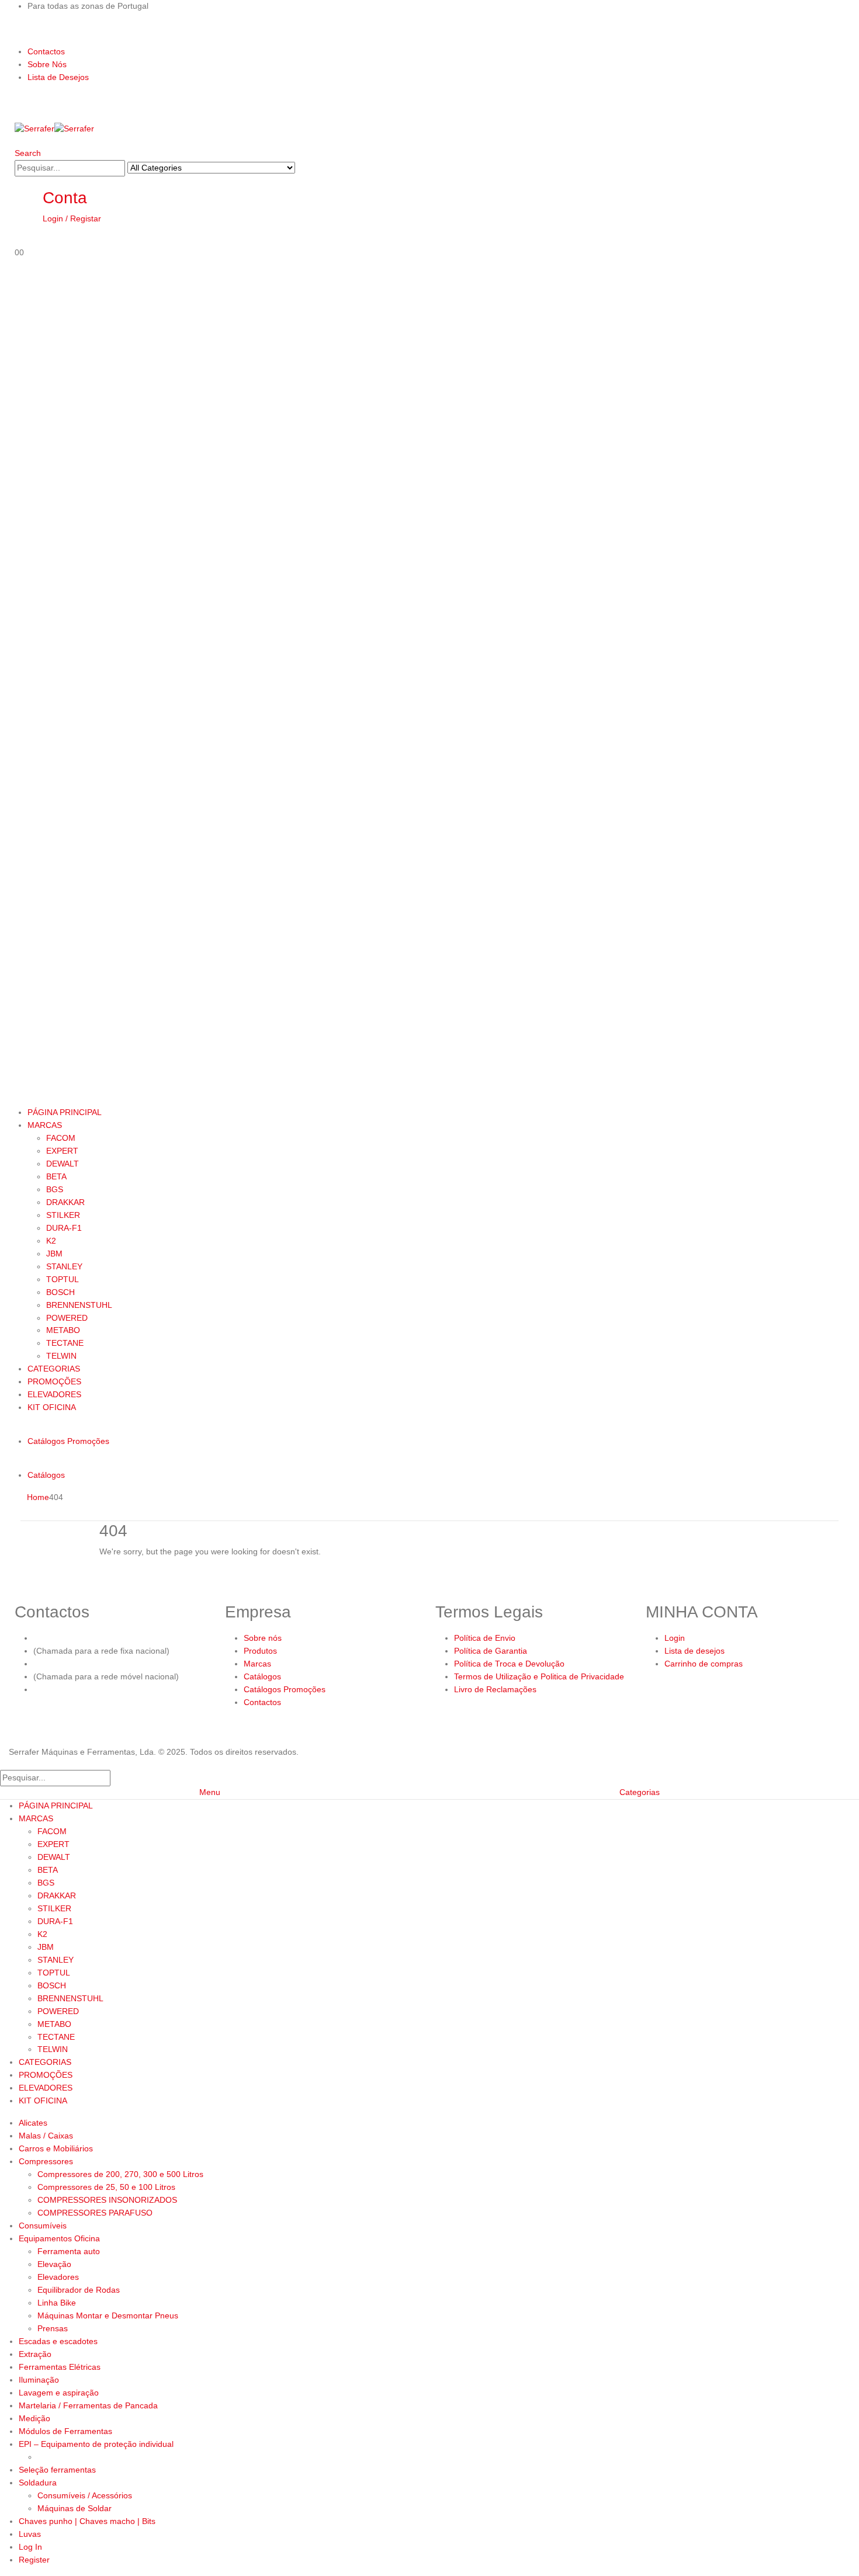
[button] (28, 153)
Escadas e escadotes (58, 2341)
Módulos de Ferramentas (65, 2431)
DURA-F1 (64, 1228)
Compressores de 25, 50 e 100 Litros (106, 2187)
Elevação (54, 2264)
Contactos (46, 51)
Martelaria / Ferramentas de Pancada (88, 2405)
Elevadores (58, 2277)
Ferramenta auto (69, 2251)
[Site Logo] (54, 129)
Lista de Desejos (58, 77)
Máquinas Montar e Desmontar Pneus (108, 2315)
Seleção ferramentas (57, 2470)
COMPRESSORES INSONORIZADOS (107, 2200)
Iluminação (39, 2380)
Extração (35, 2354)
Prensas (53, 2328)
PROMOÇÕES (54, 1381)
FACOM (61, 1138)
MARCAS (45, 1125)
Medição (34, 2418)
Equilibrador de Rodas (79, 2290)
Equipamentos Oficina (59, 2238)
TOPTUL (63, 1279)
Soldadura (38, 2483)
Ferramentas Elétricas (60, 2367)
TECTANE (65, 1343)
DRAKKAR (65, 1202)
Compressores (46, 2161)
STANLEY (64, 1266)
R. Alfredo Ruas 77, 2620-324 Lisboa (102, 1689)
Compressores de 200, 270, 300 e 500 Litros (120, 2174)
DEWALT (63, 1164)
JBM (54, 1254)
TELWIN (61, 1356)
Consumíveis (43, 2226)
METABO (63, 1330)
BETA (56, 1176)
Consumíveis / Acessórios (85, 2495)
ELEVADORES (54, 1394)
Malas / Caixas (46, 2136)
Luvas (30, 2534)
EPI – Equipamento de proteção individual (96, 2444)
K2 (51, 1241)
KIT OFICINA (52, 1407)
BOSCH (60, 1292)
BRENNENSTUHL (79, 1305)
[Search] (302, 169)
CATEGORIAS (54, 1369)
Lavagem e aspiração (59, 2393)
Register (34, 2560)
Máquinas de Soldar (75, 2508)
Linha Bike (57, 2303)
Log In (30, 2547)
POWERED (67, 1318)
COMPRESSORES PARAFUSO (95, 2213)
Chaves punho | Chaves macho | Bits (87, 2521)
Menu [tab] (210, 1792)
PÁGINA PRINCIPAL (65, 1112)
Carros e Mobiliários (56, 2148)
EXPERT (62, 1151)
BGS (55, 1189)
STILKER (63, 1215)
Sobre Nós (47, 64)
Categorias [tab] (640, 1792)
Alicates (33, 2123)
